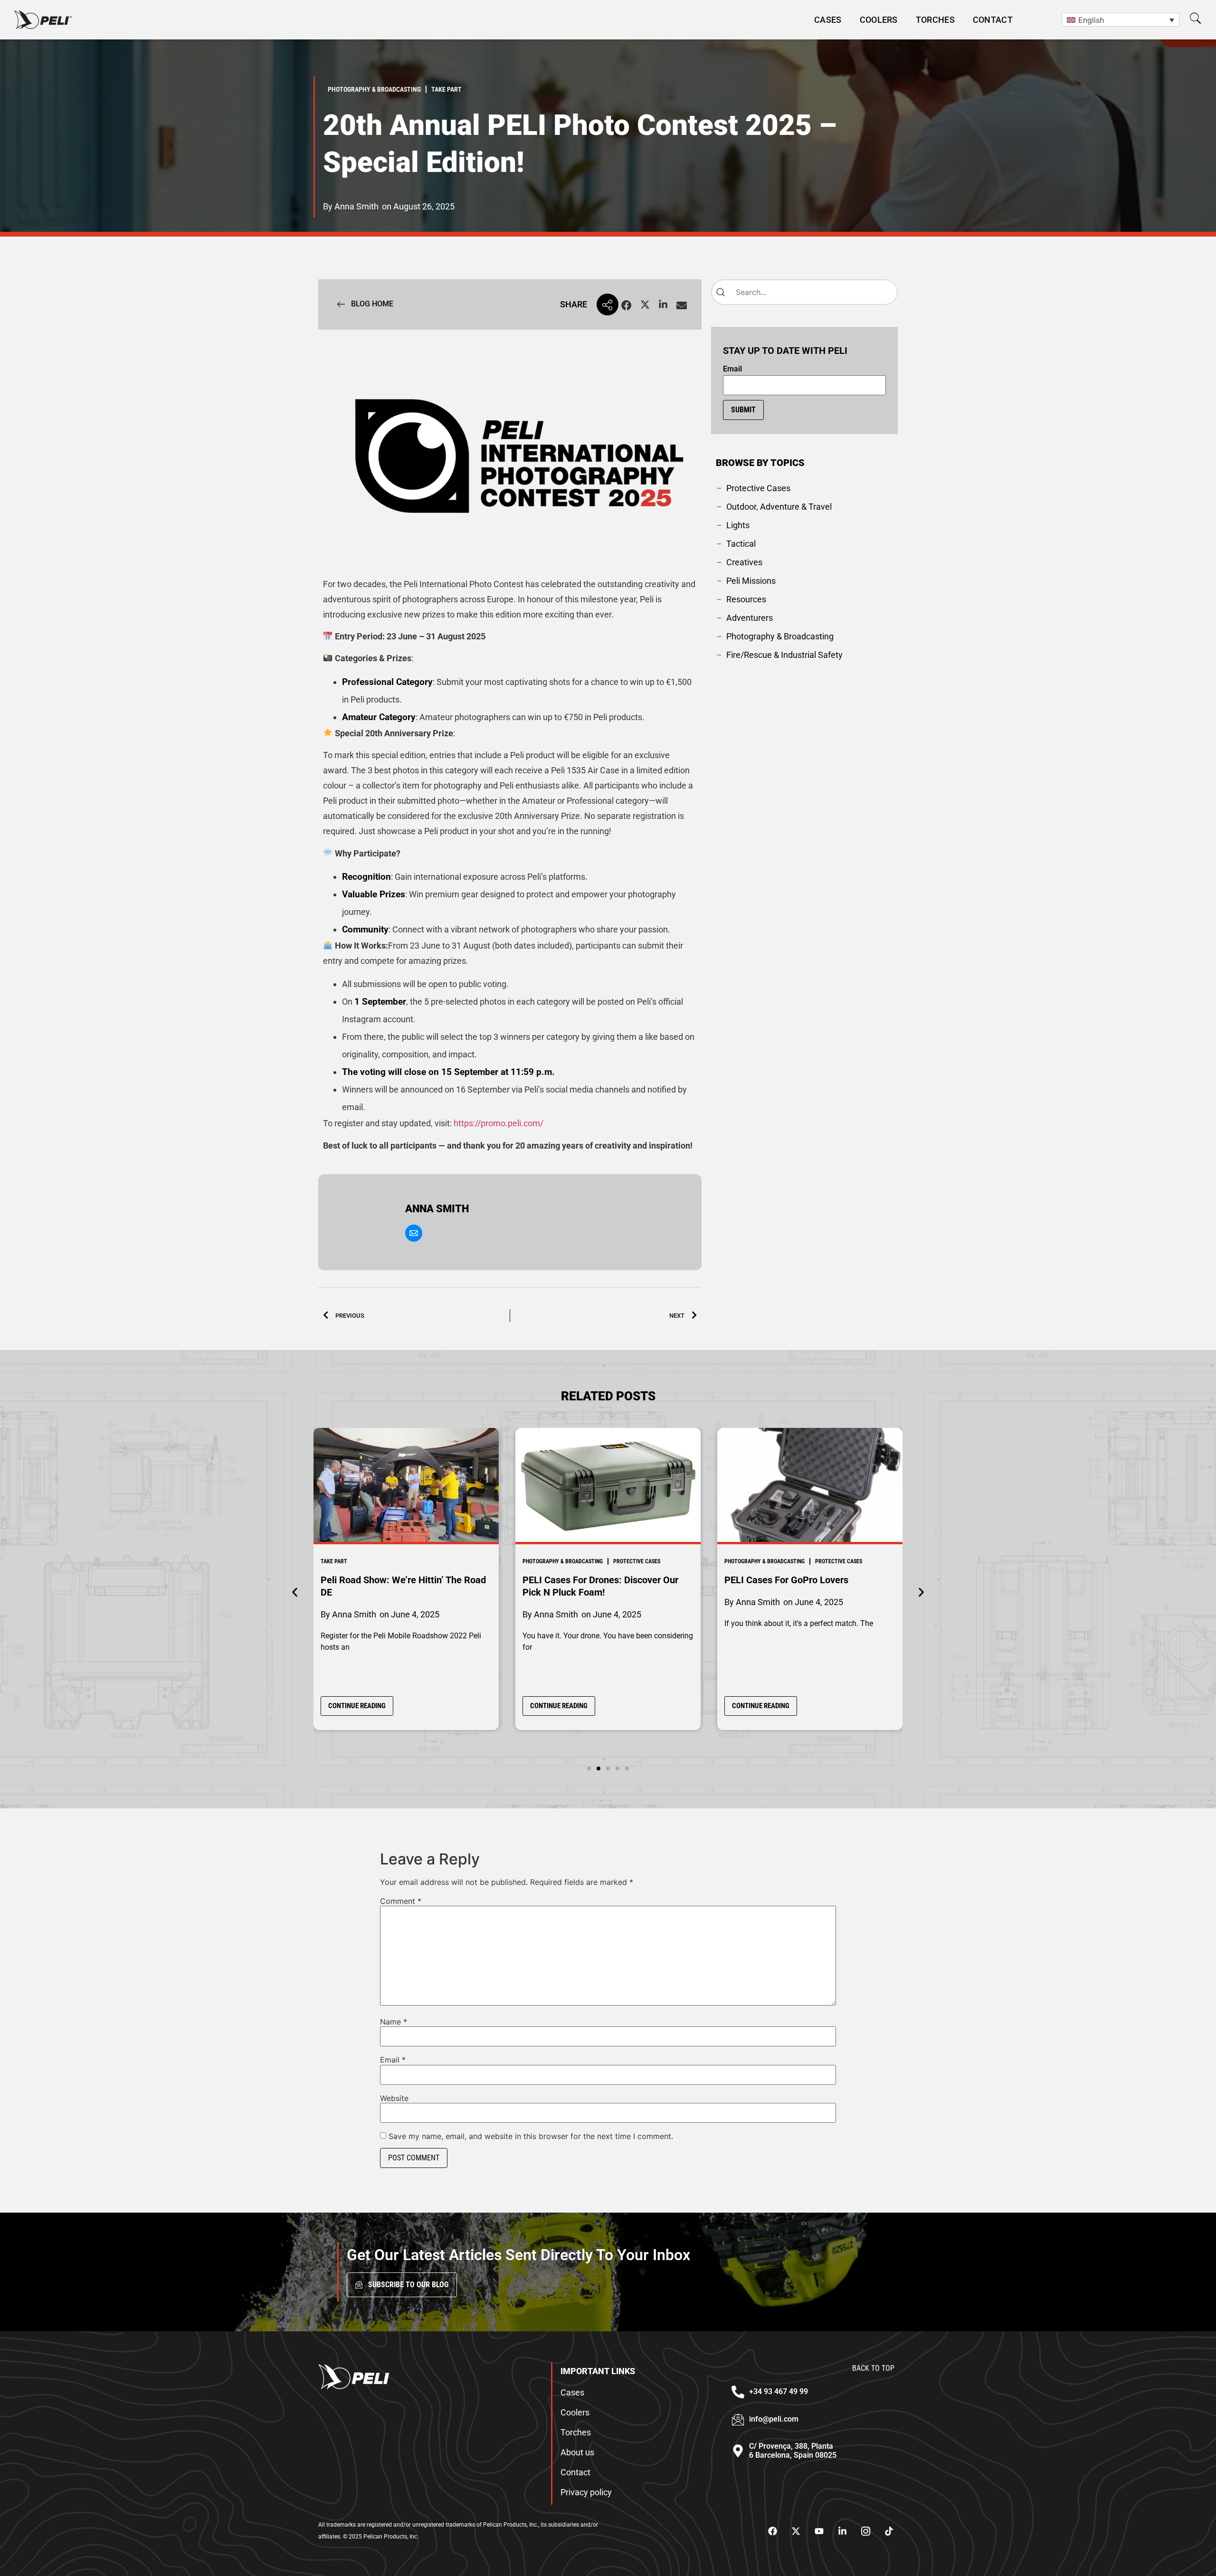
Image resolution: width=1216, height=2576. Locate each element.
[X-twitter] (796, 2531)
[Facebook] (772, 2531)
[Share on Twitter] (645, 306)
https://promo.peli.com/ (499, 1123)
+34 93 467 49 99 (779, 2391)
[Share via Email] (682, 306)
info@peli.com (774, 2419)
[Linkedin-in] (842, 2531)
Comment (401, 1901)
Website (394, 2098)
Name (394, 2022)
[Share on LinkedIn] (663, 306)
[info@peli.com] (738, 2419)
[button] (1195, 18)
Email (732, 369)
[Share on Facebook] (627, 306)
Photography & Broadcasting (563, 1561)
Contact (993, 20)
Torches (935, 20)
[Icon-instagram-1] (865, 2531)
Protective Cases (637, 1561)
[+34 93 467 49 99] (738, 2392)
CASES (828, 20)
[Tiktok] (889, 2531)
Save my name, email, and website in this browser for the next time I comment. (531, 2136)
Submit (743, 410)
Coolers (879, 20)
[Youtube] (819, 2531)
